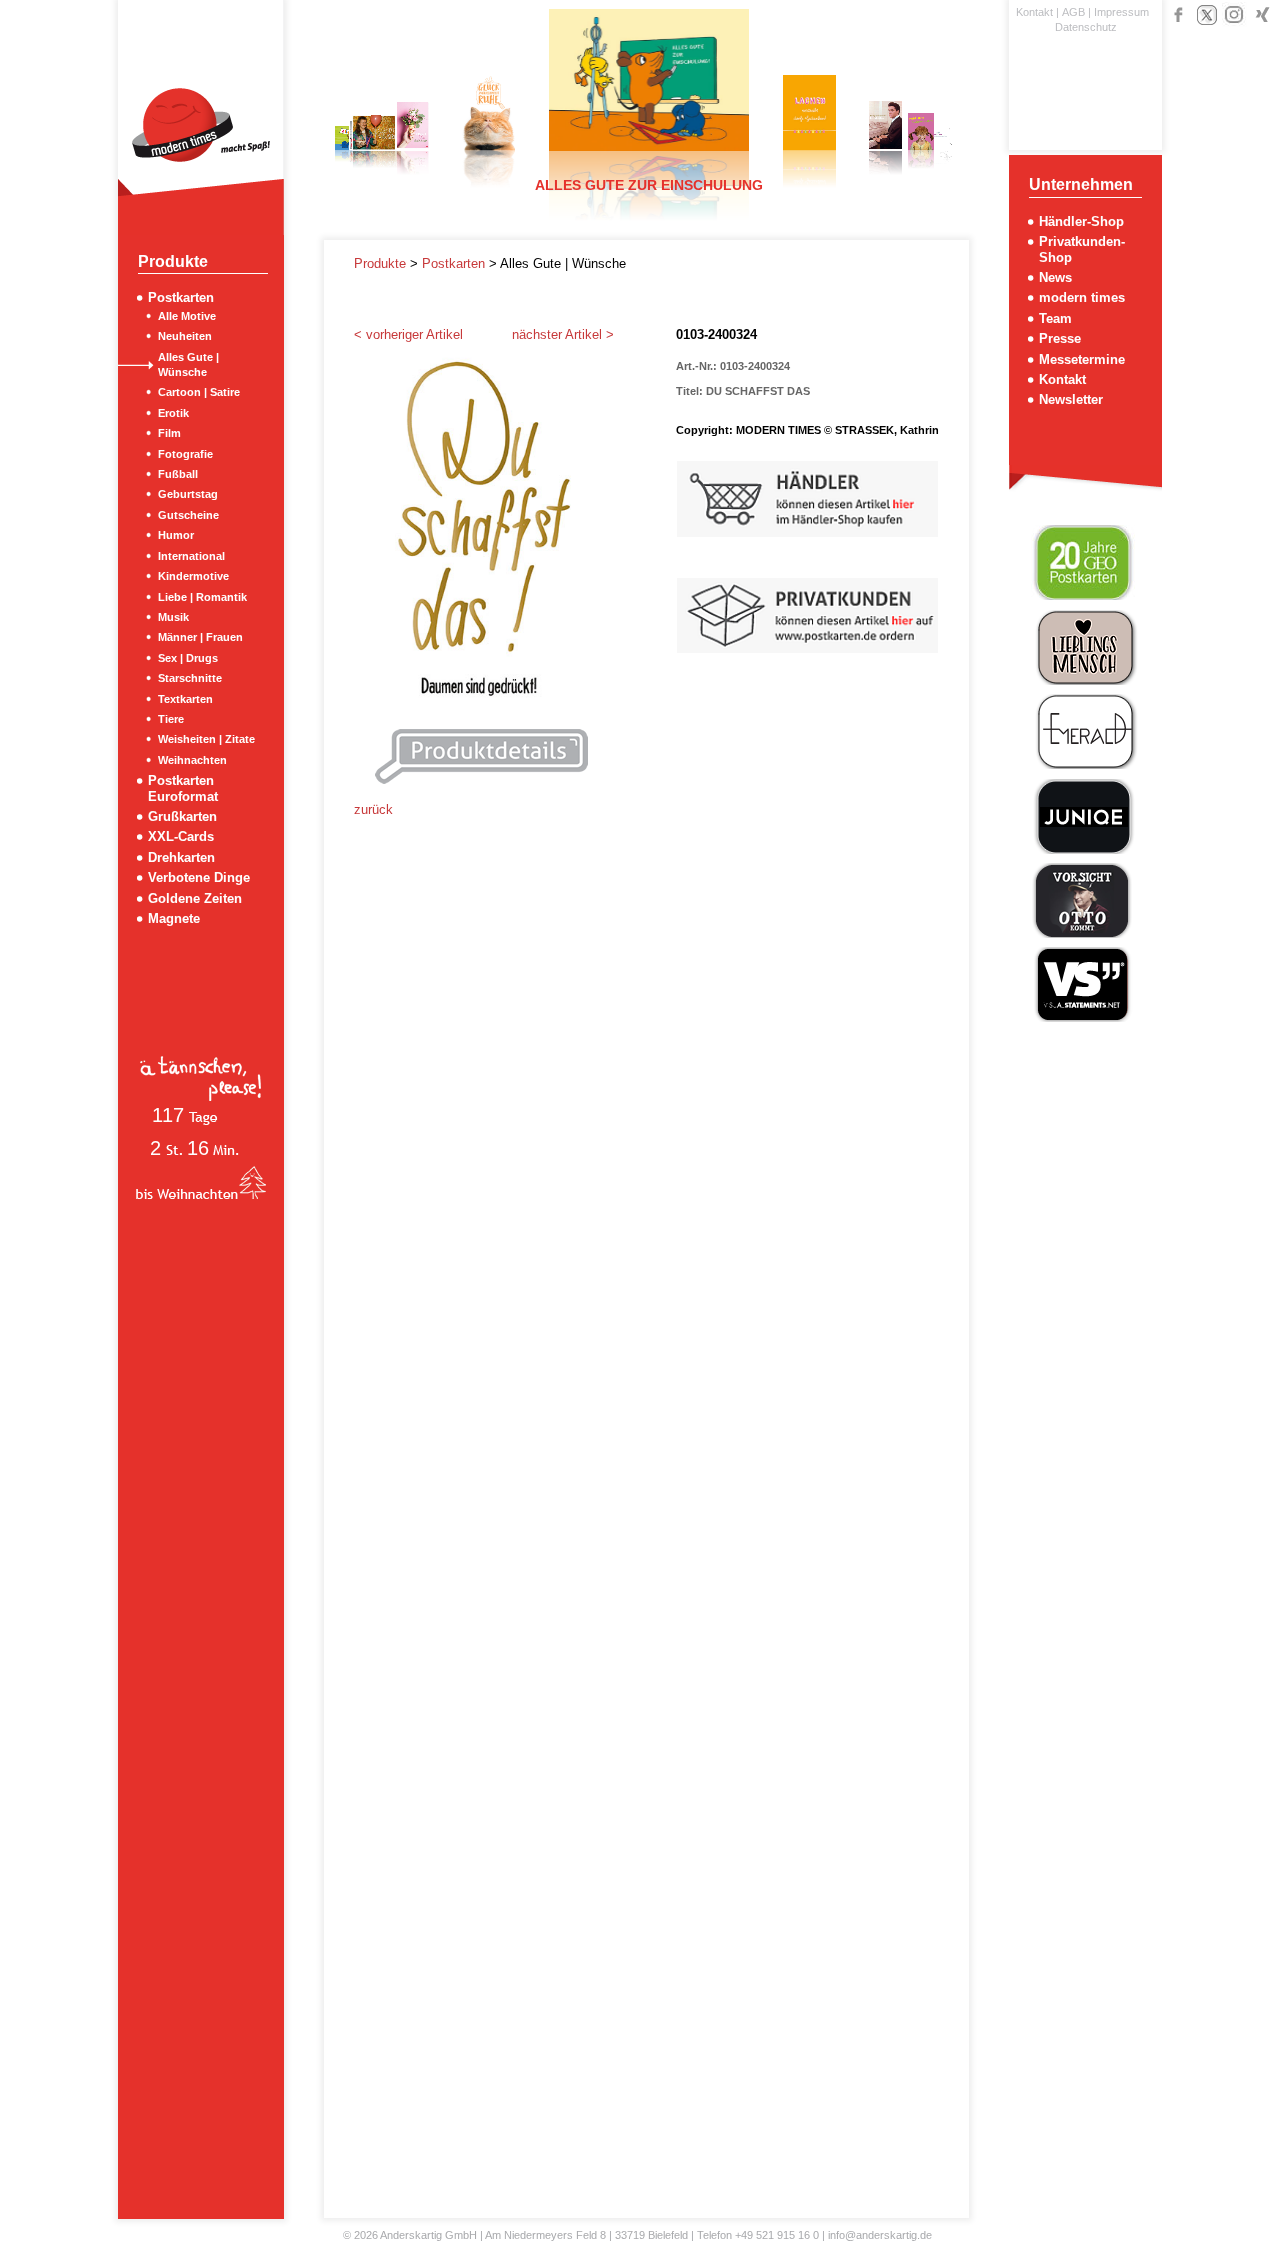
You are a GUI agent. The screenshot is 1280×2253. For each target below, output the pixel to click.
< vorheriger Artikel (408, 334)
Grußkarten (182, 816)
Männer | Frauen (200, 637)
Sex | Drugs (188, 658)
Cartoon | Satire (199, 392)
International (191, 556)
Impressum (1121, 12)
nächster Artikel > (563, 334)
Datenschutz (1086, 27)
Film (169, 433)
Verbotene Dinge (199, 877)
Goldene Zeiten (195, 898)
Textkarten (185, 699)
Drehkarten (181, 857)
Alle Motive (187, 316)
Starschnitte (190, 678)
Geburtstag (188, 494)
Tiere (171, 719)
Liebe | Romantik (202, 597)
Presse (1060, 338)
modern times (1082, 297)
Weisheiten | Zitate (206, 739)
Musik (173, 617)
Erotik (173, 413)
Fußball (178, 474)
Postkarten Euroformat (183, 788)
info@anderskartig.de (880, 2235)
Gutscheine (188, 515)
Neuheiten (185, 336)
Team (1055, 318)
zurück (373, 809)
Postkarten (181, 297)
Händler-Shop (1081, 221)
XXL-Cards (181, 836)
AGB (1073, 12)
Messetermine (1082, 359)
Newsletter (1071, 399)
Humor (176, 535)
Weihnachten (192, 760)
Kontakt (1034, 12)
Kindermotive (193, 576)
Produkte (382, 263)
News (1055, 277)
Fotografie (185, 454)
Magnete (174, 918)
